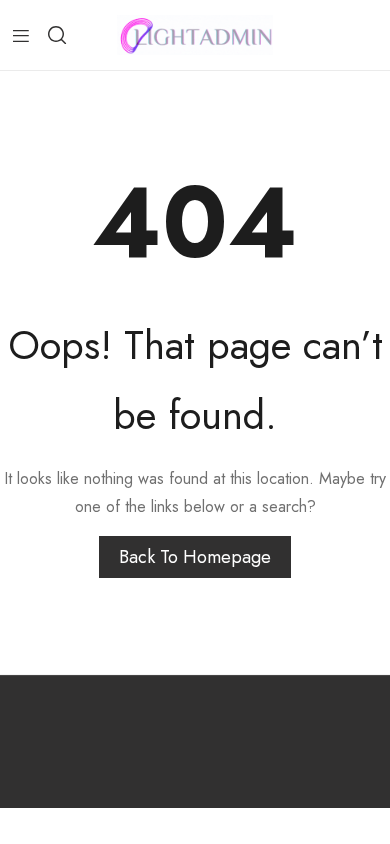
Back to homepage (195, 557)
